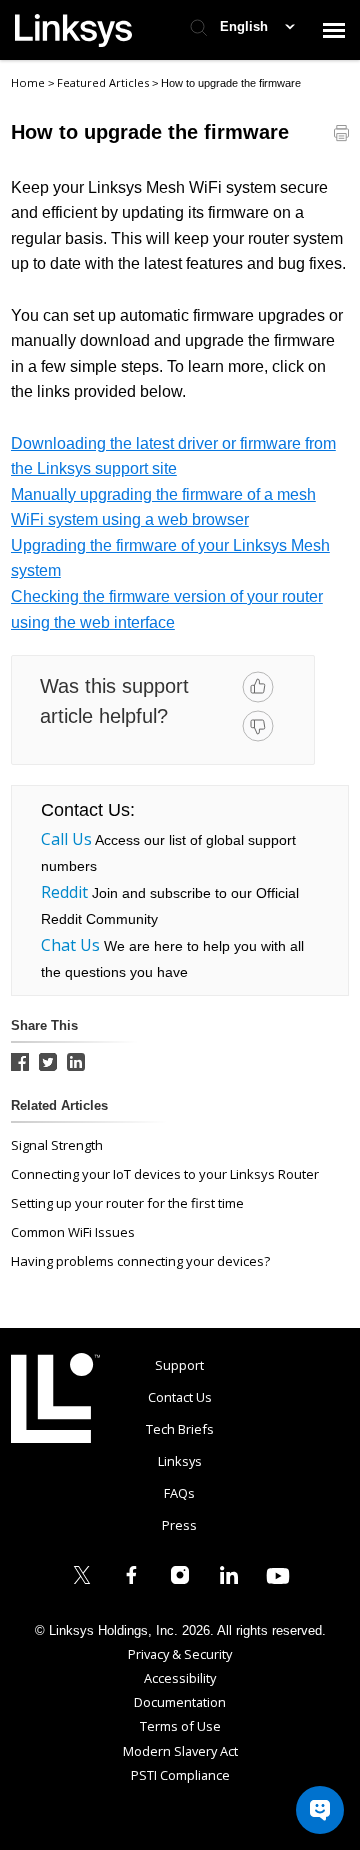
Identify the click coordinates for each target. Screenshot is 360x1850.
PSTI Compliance (180, 1775)
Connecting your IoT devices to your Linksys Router (165, 1174)
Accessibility (180, 1678)
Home (28, 82)
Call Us (66, 839)
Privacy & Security (180, 1654)
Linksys (55, 1398)
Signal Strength (57, 1145)
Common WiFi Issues (73, 1232)
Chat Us (70, 945)
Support (179, 1365)
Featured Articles (104, 82)
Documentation (180, 1702)
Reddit (64, 892)
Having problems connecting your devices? (140, 1261)
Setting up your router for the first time (127, 1203)
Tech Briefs (180, 1429)
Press (179, 1525)
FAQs (179, 1493)
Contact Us (180, 1397)
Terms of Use (180, 1726)
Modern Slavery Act (180, 1751)
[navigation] (334, 30)
